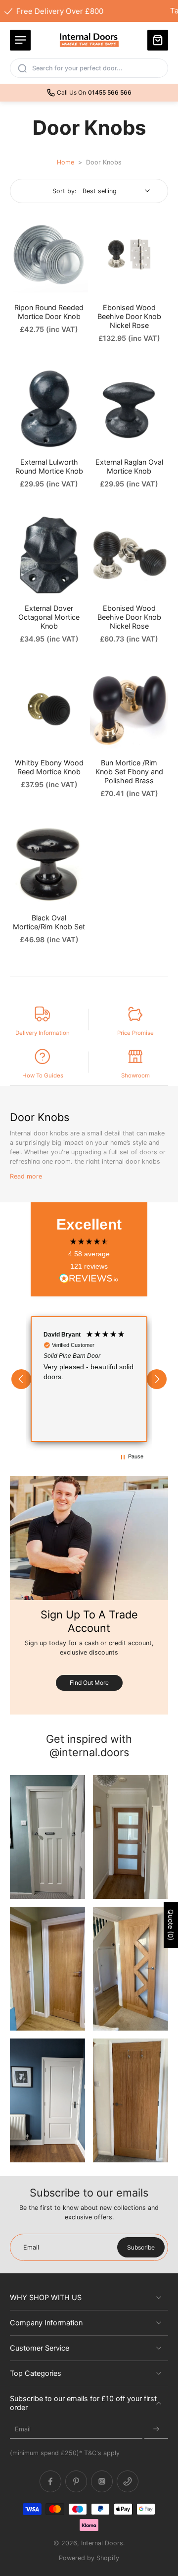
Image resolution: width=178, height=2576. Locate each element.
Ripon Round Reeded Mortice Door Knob (49, 312)
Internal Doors (102, 2543)
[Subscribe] (156, 2429)
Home (66, 162)
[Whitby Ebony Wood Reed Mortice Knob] (49, 709)
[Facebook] (50, 2481)
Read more (26, 1176)
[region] (89, 1379)
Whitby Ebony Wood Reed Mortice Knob (49, 767)
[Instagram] (102, 2481)
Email (23, 2429)
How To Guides (43, 1075)
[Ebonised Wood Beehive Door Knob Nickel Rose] (129, 254)
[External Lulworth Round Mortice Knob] (49, 409)
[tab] (17, 287)
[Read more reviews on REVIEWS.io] (89, 1279)
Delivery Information (43, 1033)
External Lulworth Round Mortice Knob (49, 466)
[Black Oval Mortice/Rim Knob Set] (49, 864)
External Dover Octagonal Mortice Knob (49, 617)
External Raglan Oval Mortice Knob (129, 466)
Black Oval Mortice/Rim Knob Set (49, 922)
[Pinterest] (76, 2481)
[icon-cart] (158, 40)
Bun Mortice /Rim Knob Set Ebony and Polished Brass (129, 772)
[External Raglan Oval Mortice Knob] (129, 409)
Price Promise (135, 1033)
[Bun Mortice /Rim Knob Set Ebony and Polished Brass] (129, 709)
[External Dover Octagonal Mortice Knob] (49, 555)
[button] (21, 1379)
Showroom (135, 1075)
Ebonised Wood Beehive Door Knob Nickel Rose (129, 316)
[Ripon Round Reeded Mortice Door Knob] (49, 254)
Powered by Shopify (89, 2558)
